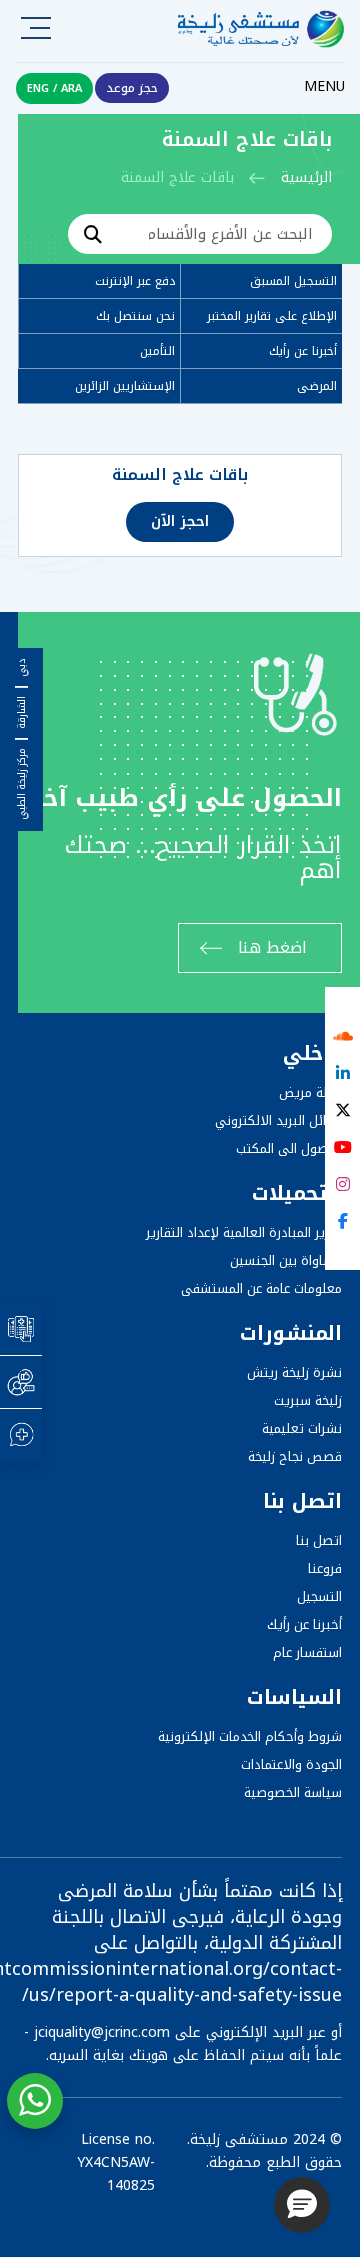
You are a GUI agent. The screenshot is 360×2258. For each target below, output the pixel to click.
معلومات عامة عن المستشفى (261, 1288)
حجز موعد (132, 88)
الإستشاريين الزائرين (125, 386)
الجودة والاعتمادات (291, 1764)
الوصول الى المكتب (289, 1148)
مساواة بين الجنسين (286, 1260)
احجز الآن (180, 521)
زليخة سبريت (308, 1400)
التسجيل (319, 1596)
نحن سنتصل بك (135, 316)
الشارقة (22, 712)
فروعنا (325, 1568)
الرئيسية (306, 177)
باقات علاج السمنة (180, 475)
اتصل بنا (319, 1540)
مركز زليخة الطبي (22, 784)
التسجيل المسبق (293, 281)
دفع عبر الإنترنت (135, 281)
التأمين (157, 351)
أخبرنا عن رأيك (303, 351)
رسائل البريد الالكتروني (278, 1120)
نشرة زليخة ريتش (294, 1372)
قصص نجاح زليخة (295, 1456)
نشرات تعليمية (302, 1428)
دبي (22, 668)
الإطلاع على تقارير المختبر (272, 316)
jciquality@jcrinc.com (102, 2032)
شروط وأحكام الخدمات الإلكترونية (250, 1736)
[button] (302, 2205)
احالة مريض (310, 1092)
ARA (71, 88)
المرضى (317, 386)
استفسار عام (307, 1652)
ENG (38, 88)
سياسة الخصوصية (293, 1792)
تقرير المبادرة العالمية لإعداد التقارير (244, 1232)
